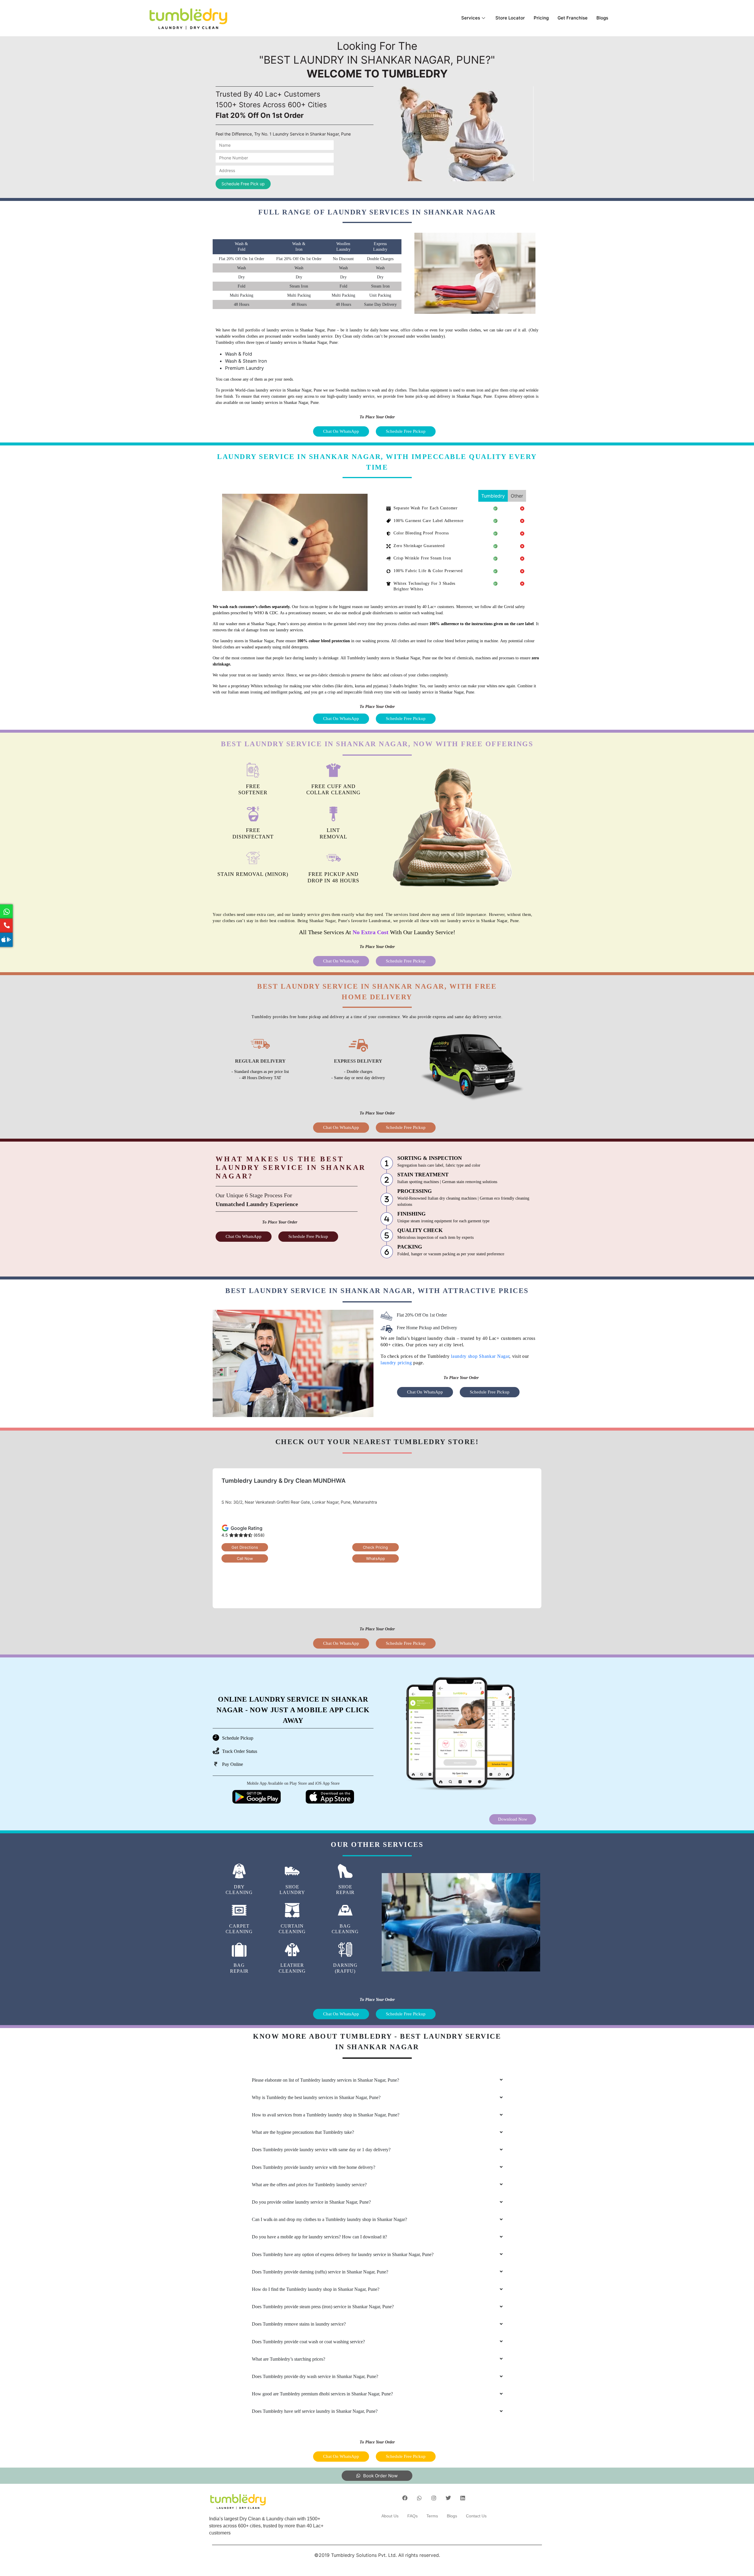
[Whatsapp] (419, 2498)
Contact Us (476, 2516)
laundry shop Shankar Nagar (480, 1356)
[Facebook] (405, 2498)
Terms (432, 2516)
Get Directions (245, 1547)
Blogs (602, 18)
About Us (390, 2516)
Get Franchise (573, 18)
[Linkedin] (463, 2498)
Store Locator (510, 18)
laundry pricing (396, 1363)
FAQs (412, 2516)
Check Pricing (375, 1547)
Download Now (513, 1819)
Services (471, 18)
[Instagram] (434, 2498)
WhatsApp (376, 1558)
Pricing (541, 18)
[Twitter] (448, 2498)
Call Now (245, 1558)
